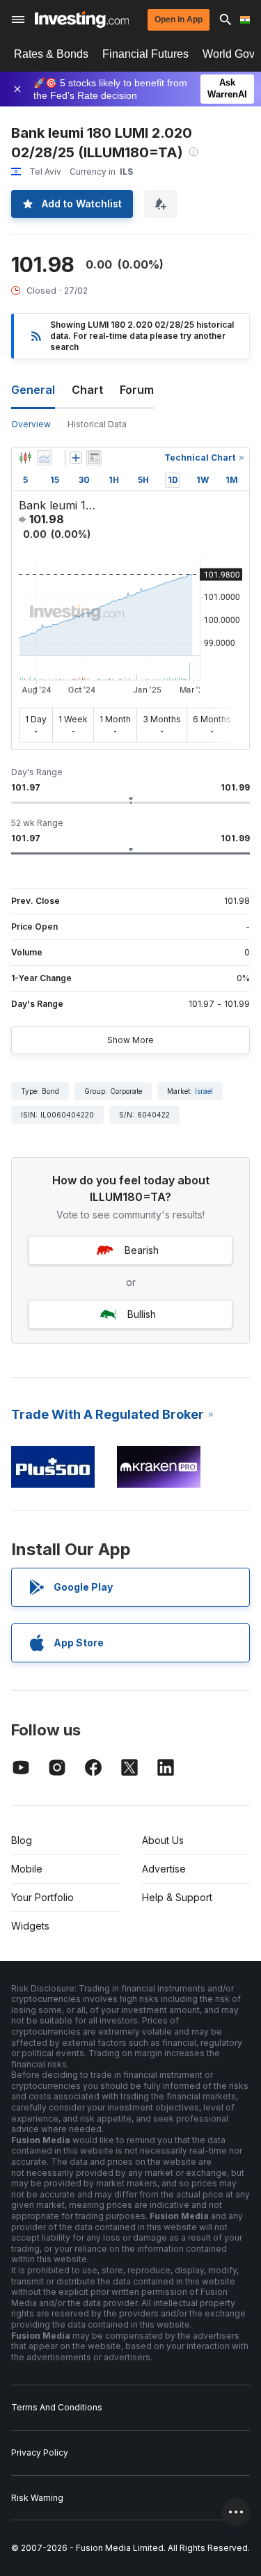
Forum (137, 390)
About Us (163, 1840)
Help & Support (177, 1897)
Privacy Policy (40, 2452)
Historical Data (97, 424)
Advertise (164, 1869)
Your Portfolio (42, 1897)
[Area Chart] (45, 458)
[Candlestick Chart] (25, 458)
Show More (130, 1040)
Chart (87, 390)
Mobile (27, 1869)
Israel (204, 1091)
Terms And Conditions (57, 2407)
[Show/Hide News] (94, 458)
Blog (22, 1840)
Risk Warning (37, 2498)
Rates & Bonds (51, 54)
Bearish (142, 1250)
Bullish (142, 1314)
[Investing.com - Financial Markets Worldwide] (82, 19)
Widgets (30, 1926)
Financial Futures (145, 54)
